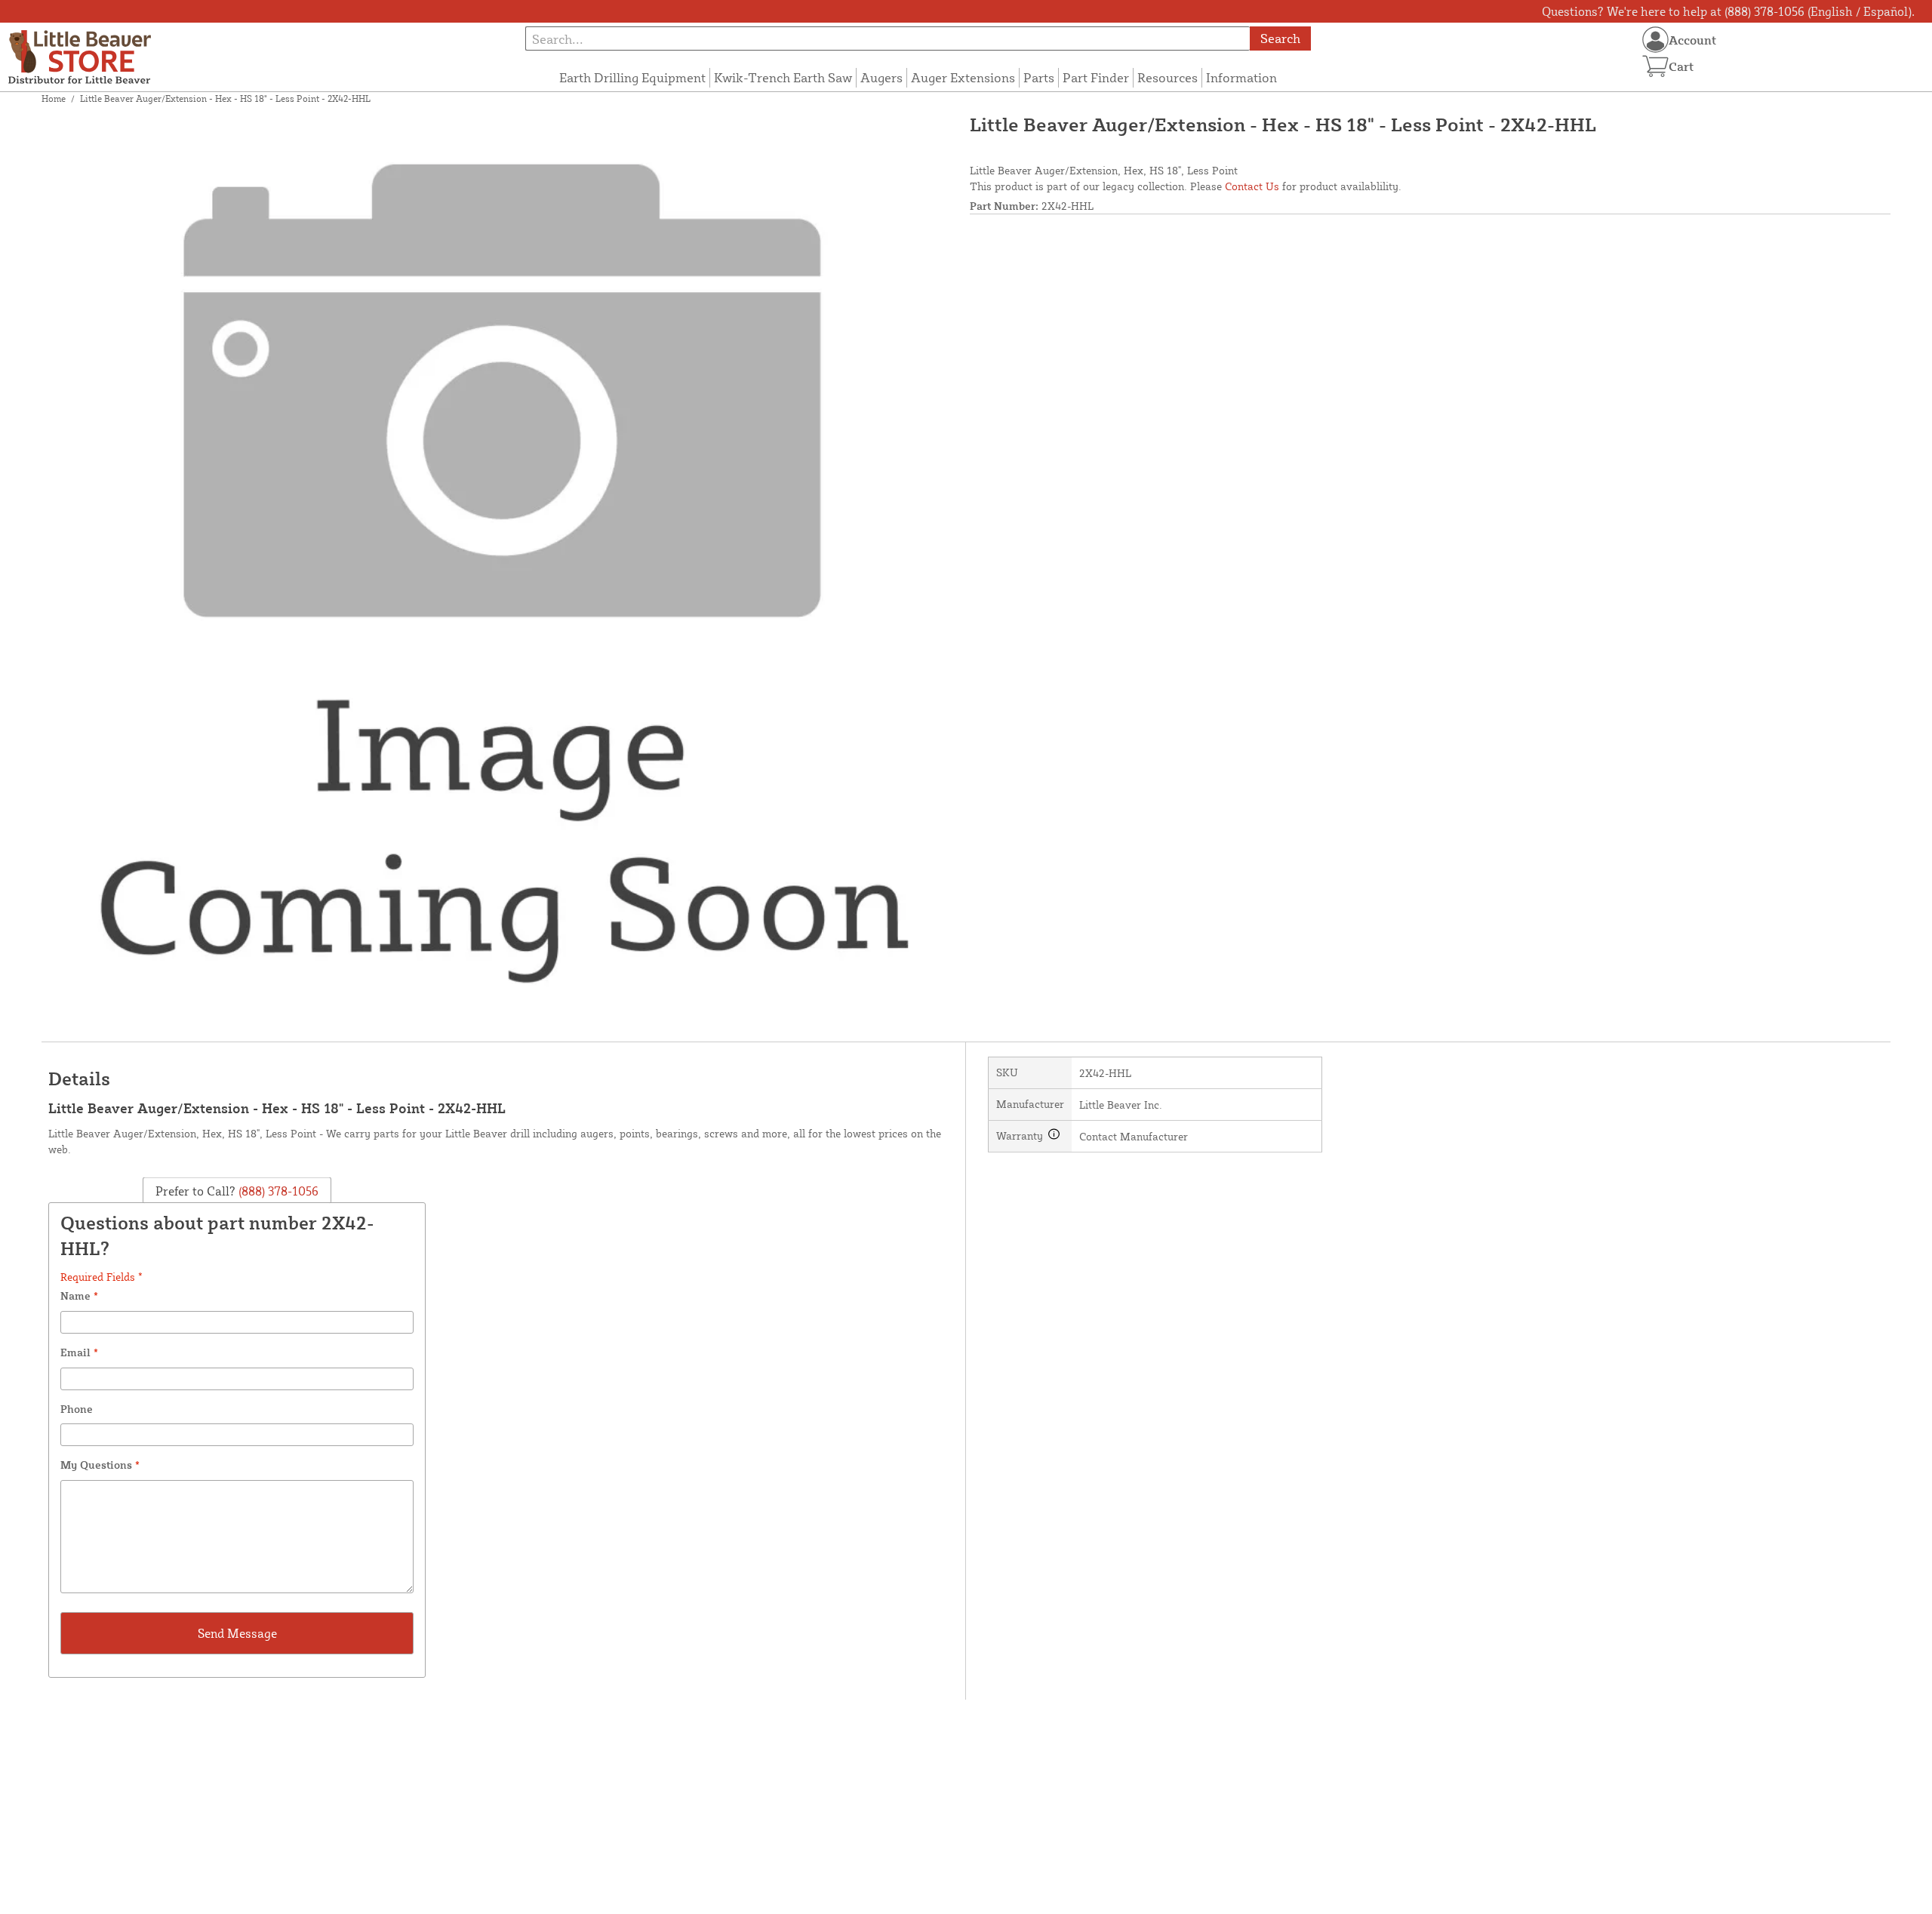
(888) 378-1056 (277, 1191)
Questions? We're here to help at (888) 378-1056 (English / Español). (1728, 11)
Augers (881, 77)
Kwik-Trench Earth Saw (783, 77)
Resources (1168, 77)
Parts (1039, 77)
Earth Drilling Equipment (632, 77)
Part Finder (1096, 77)
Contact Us (1252, 186)
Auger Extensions (963, 77)
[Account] (1655, 40)
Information (1241, 77)
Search (1280, 38)
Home (54, 98)
